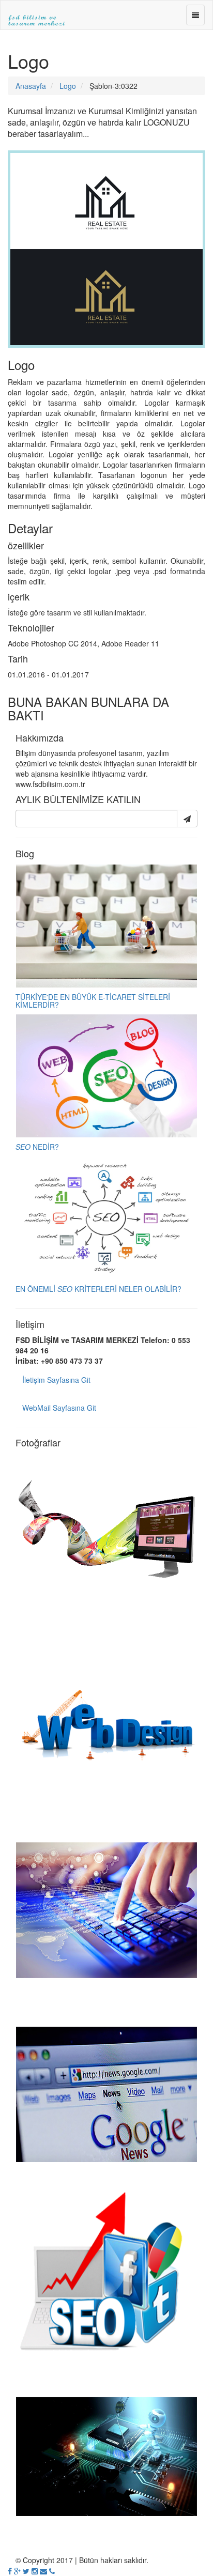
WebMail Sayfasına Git (59, 1408)
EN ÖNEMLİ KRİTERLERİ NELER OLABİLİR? (98, 1289)
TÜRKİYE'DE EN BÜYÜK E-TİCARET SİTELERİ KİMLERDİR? (93, 1001)
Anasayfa (31, 86)
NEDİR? (37, 1147)
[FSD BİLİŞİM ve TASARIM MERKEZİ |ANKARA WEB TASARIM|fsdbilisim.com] (37, 13)
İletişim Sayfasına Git (56, 1380)
